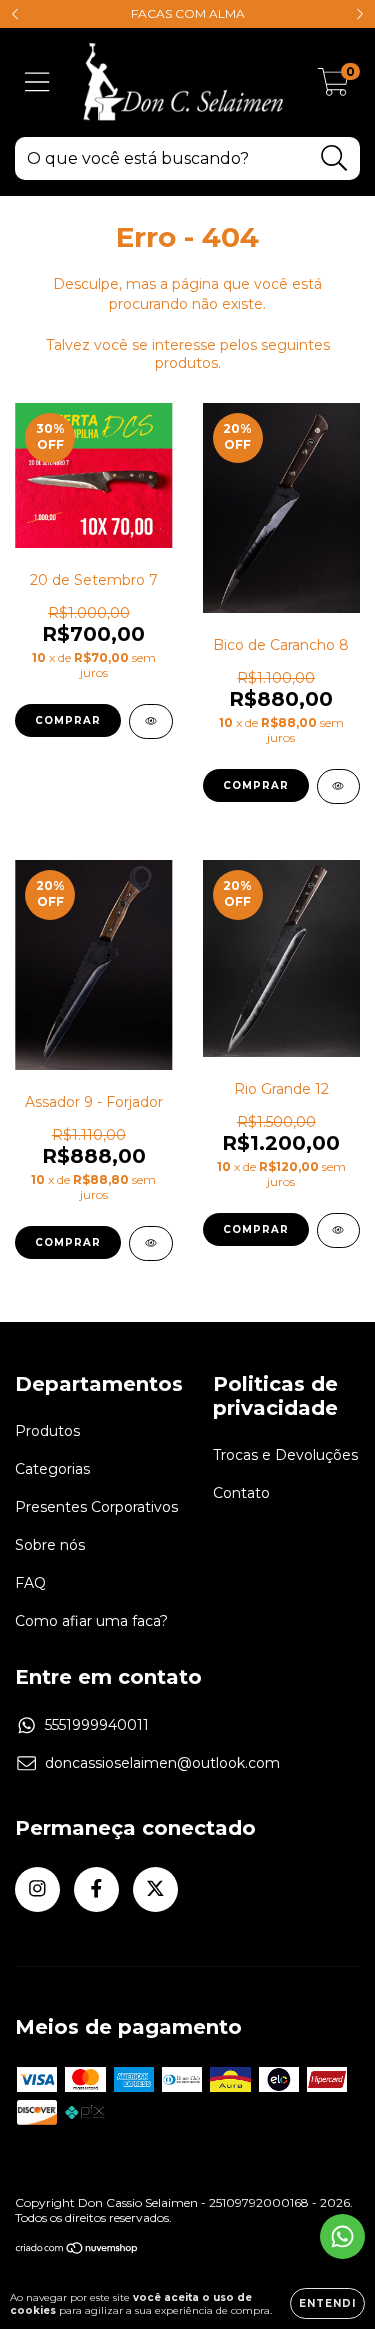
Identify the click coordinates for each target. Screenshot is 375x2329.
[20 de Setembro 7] (151, 721)
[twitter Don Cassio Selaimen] (155, 1889)
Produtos (47, 1431)
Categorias (52, 1469)
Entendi (327, 2303)
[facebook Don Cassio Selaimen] (96, 1889)
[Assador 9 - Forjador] (151, 1243)
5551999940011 (97, 1725)
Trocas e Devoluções (285, 1455)
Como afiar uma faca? (91, 1621)
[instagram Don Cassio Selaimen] (37, 1889)
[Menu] (37, 82)
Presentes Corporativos (96, 1507)
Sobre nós (50, 1545)
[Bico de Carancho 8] (339, 786)
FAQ (30, 1583)
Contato (241, 1493)
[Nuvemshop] (77, 2250)
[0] (333, 88)
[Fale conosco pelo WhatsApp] (342, 2236)
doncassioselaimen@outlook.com (162, 1763)
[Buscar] (334, 158)
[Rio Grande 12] (339, 1230)
